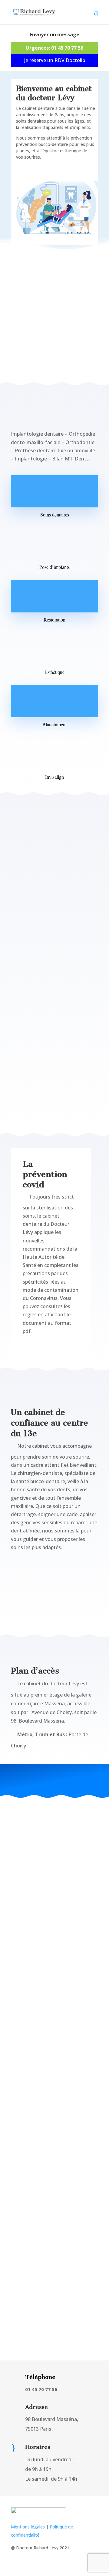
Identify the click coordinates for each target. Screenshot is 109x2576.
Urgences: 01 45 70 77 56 (54, 48)
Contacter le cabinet (48, 173)
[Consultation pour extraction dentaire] (54, 2057)
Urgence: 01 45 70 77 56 (55, 1611)
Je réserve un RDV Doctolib (55, 60)
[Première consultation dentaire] (54, 2043)
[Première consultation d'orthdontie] (54, 2050)
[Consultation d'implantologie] (54, 2064)
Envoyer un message (54, 35)
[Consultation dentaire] (54, 2036)
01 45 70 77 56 (47, 281)
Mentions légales (28, 2527)
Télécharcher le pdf (48, 1347)
